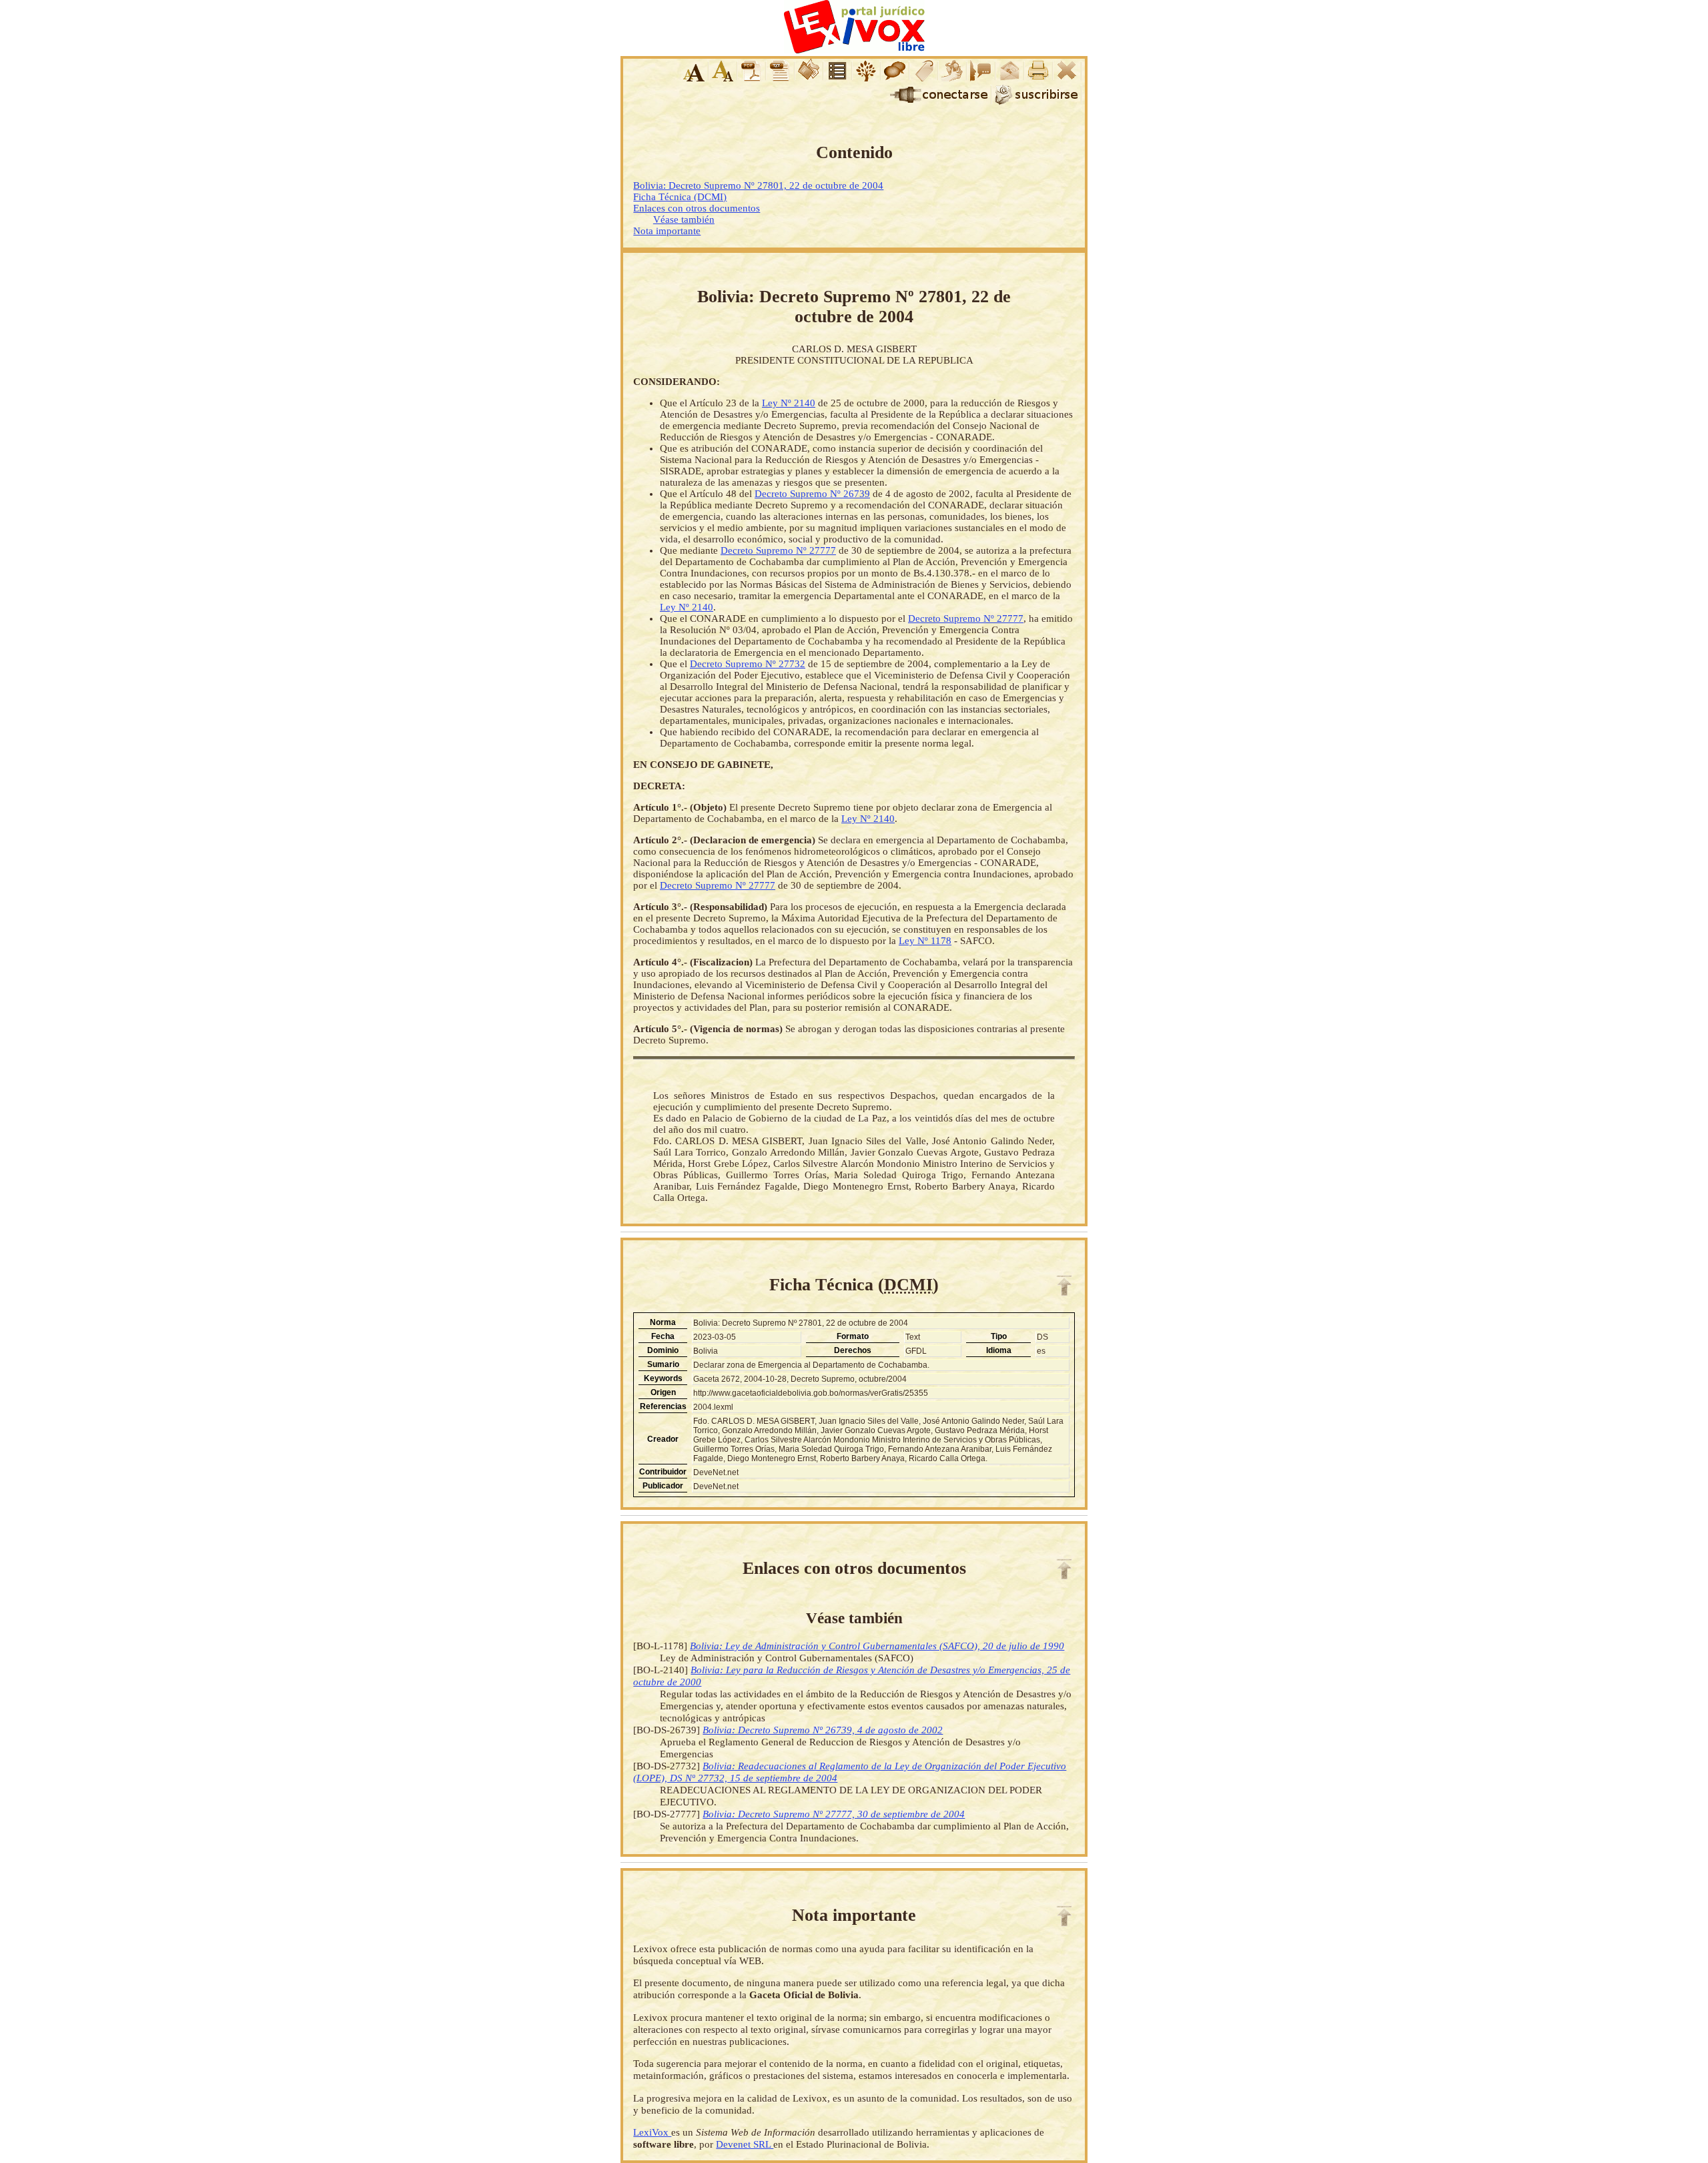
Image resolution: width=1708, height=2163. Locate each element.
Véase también (684, 220)
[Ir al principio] (1064, 1286)
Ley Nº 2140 (789, 403)
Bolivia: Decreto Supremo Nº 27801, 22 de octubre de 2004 (758, 185)
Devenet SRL (745, 2144)
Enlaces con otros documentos (697, 208)
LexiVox (652, 2132)
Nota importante (667, 231)
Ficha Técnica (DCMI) (680, 197)
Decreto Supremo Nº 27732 (748, 664)
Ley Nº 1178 (925, 941)
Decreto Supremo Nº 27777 (778, 550)
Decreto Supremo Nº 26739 (812, 494)
